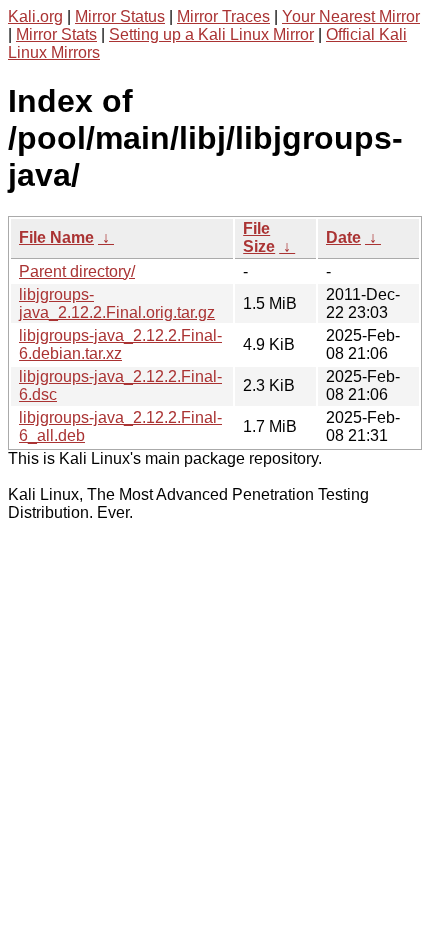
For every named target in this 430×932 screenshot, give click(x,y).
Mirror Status (120, 16)
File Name (56, 237)
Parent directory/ (77, 271)
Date (343, 237)
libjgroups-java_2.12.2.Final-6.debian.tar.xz (120, 344)
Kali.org (35, 16)
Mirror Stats (56, 34)
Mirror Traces (223, 16)
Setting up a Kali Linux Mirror (211, 34)
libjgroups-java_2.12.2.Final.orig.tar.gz (117, 303)
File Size (259, 237)
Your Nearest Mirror (351, 16)
